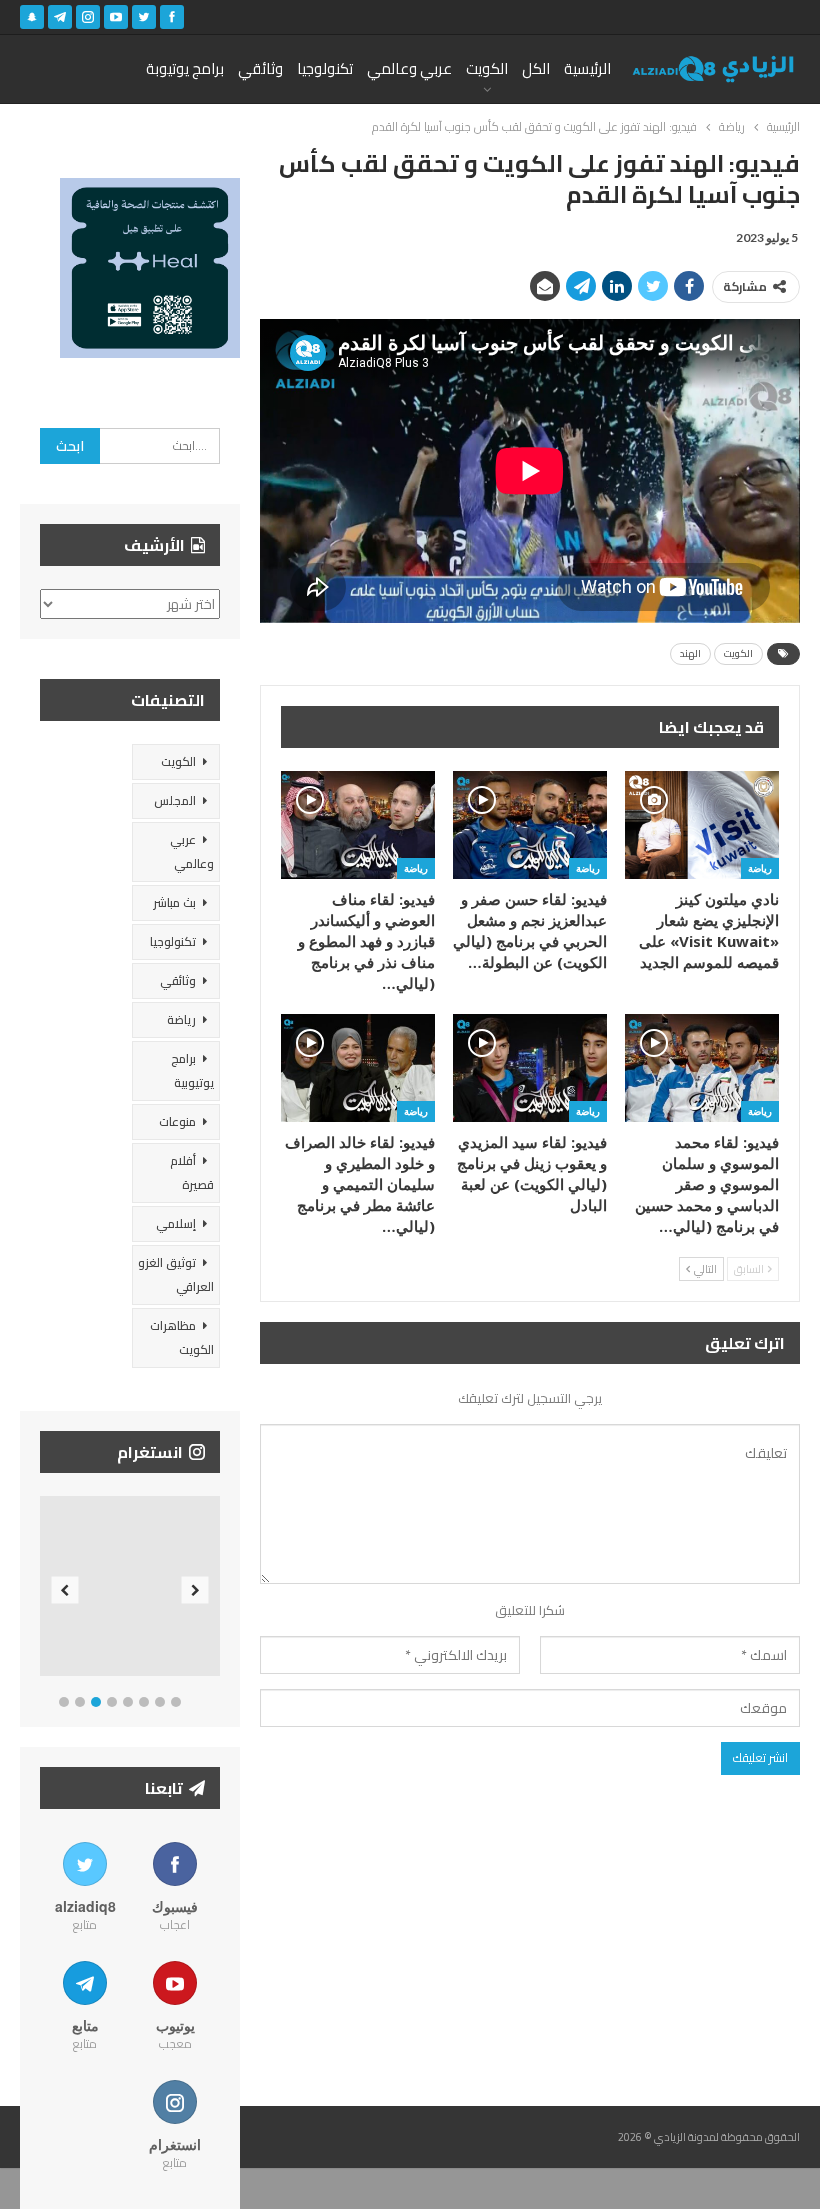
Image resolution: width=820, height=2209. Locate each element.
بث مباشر (174, 902)
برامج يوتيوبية (192, 1070)
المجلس (175, 800)
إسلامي (176, 1223)
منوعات (177, 1121)
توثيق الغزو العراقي (176, 1274)
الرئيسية (587, 68)
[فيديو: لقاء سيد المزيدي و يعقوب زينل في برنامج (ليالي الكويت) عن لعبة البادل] (530, 1068)
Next (195, 1590)
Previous (65, 1590)
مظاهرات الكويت (182, 1337)
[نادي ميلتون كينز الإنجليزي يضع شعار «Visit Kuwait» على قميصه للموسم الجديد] (702, 825)
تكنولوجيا (325, 68)
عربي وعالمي (409, 68)
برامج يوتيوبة (185, 68)
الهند (690, 653)
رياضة (760, 868)
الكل (536, 68)
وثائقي (260, 68)
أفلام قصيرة (192, 1172)
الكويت (487, 68)
